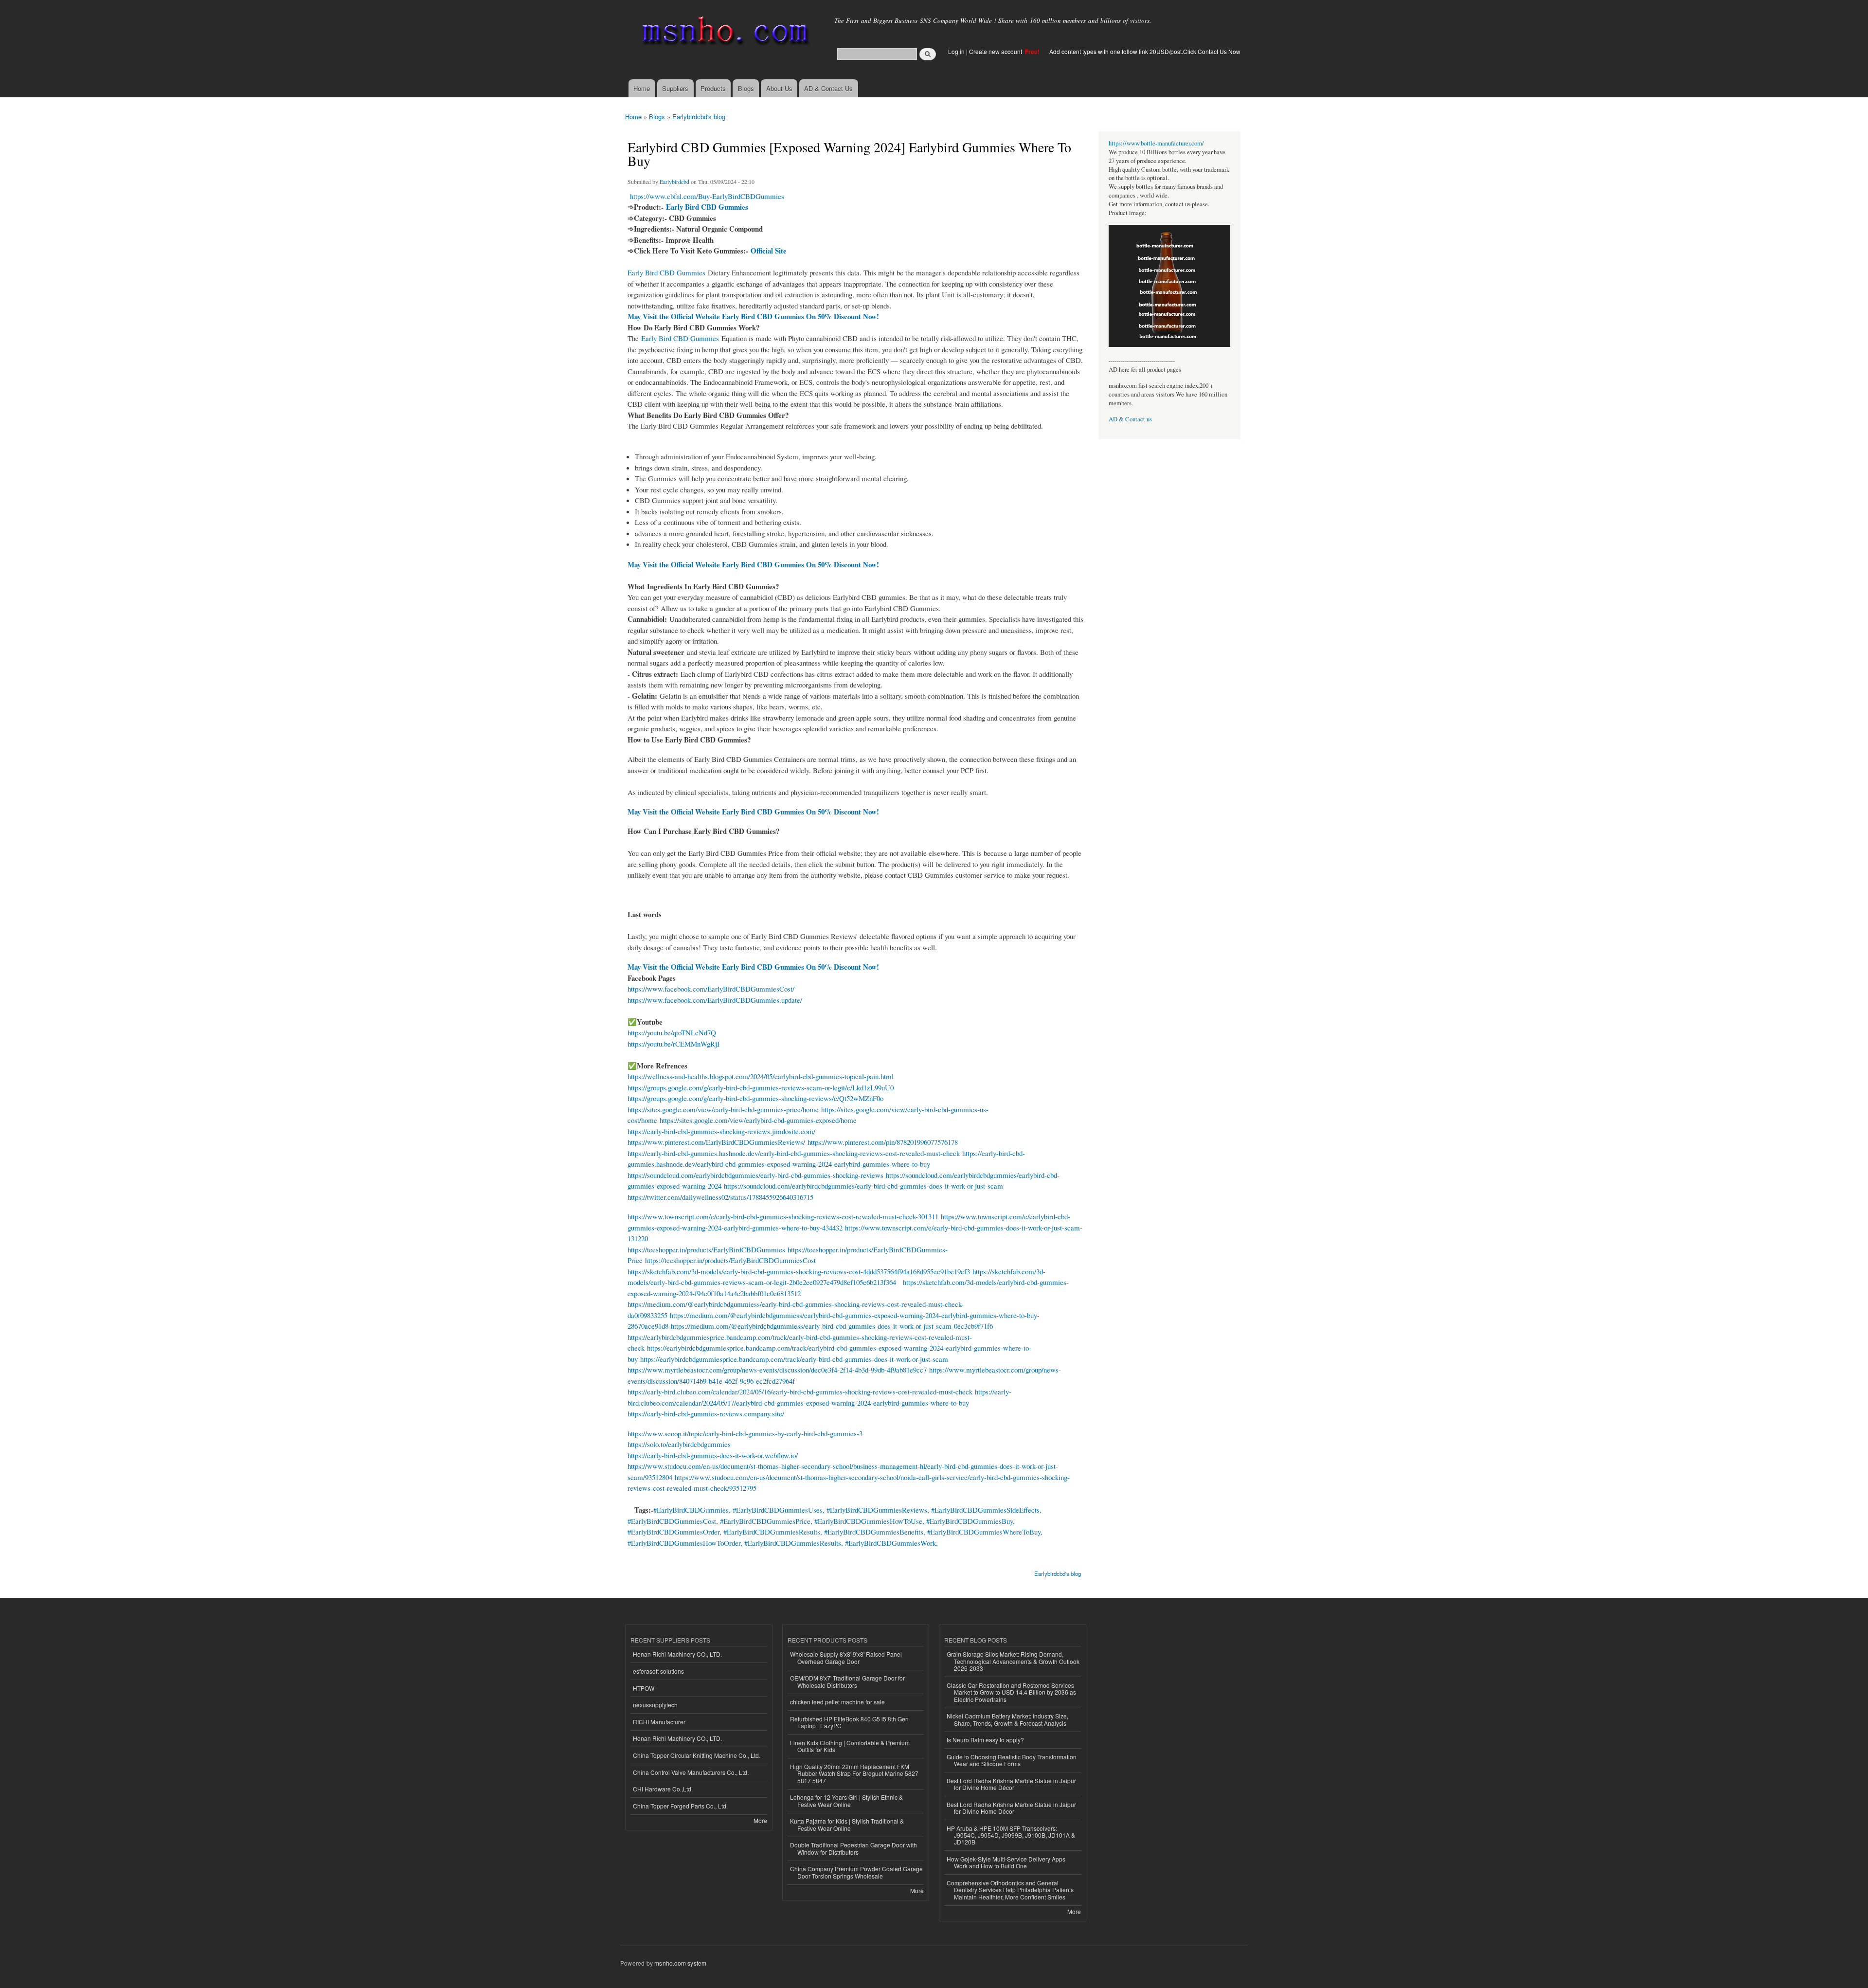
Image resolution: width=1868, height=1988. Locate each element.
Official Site (769, 251)
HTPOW (644, 1688)
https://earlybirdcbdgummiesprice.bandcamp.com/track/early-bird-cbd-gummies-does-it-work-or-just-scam (794, 1359)
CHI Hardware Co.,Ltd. (663, 1789)
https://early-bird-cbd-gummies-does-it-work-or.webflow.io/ (713, 1455)
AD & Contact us (1130, 419)
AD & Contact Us (828, 88)
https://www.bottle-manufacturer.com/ (1156, 143)
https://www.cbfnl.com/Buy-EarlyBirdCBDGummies (707, 196)
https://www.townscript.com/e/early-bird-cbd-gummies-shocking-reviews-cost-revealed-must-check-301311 (783, 1216)
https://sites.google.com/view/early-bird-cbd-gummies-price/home (723, 1109)
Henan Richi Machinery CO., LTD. (677, 1654)
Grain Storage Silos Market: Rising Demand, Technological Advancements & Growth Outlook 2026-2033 (1013, 1661)
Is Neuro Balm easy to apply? (985, 1740)
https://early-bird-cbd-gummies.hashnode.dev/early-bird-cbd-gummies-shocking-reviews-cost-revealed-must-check (794, 1153)
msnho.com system (680, 1963)
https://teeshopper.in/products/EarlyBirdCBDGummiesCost (730, 1260)
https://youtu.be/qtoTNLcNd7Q (672, 1032)
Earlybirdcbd (674, 181)
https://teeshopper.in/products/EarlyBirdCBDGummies (706, 1249)
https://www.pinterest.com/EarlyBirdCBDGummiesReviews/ (716, 1142)
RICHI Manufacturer (659, 1722)
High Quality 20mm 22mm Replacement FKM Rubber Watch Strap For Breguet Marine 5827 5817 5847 (854, 1773)
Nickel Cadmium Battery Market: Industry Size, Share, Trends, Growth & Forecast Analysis (1007, 1719)
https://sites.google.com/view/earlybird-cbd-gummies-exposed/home (758, 1120)
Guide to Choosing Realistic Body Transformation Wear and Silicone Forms (1012, 1760)
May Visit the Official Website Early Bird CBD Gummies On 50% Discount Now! (753, 316)
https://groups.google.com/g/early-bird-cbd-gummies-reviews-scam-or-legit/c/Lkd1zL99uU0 (761, 1087)
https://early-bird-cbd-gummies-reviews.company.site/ (706, 1413)
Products (713, 88)
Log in (956, 51)
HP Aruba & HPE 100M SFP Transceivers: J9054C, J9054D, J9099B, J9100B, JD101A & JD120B (1011, 1835)
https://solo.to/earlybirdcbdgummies (679, 1444)
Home (642, 88)
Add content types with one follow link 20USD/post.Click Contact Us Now (1145, 51)
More (760, 1820)
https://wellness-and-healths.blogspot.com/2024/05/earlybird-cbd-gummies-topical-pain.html (761, 1076)
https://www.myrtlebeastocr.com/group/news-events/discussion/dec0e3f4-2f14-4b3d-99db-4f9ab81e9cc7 (777, 1370)
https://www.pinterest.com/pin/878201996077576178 (883, 1142)
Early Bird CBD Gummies (707, 207)
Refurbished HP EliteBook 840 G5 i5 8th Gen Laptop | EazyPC (849, 1722)
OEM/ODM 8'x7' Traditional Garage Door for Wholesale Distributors (847, 1681)
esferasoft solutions (658, 1671)
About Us (779, 88)
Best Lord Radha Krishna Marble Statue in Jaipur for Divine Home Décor (1011, 1784)
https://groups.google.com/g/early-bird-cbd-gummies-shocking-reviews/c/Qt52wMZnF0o (755, 1098)
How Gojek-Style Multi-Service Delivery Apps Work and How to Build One (1006, 1862)
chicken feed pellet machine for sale (837, 1702)
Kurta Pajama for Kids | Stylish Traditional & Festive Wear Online (847, 1824)
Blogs (746, 88)
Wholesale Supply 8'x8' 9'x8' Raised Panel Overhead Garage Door (846, 1657)
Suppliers (675, 88)
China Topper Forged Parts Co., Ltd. (680, 1806)
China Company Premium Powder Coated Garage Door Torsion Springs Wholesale (856, 1872)
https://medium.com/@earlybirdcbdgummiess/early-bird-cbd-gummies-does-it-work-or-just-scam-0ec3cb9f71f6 (832, 1326)
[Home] (724, 33)
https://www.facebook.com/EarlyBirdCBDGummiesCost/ (711, 989)
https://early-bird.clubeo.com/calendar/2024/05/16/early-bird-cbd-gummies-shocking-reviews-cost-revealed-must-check (800, 1392)
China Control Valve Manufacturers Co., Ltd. (691, 1772)
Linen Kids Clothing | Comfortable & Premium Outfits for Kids (850, 1746)
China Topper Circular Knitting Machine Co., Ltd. (697, 1755)
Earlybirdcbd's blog (699, 117)
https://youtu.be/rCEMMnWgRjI (674, 1044)
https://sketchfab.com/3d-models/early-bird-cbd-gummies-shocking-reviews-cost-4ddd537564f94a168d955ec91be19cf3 (799, 1271)
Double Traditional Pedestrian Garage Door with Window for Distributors (853, 1848)
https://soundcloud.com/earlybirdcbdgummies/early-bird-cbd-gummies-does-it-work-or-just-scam (863, 1186)
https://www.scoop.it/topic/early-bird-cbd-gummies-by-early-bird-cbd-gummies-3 (745, 1433)
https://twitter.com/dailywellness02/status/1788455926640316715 (720, 1197)
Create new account (996, 51)
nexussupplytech (655, 1705)
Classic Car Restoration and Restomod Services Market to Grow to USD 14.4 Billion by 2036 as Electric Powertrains (1011, 1692)
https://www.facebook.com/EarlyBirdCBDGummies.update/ (715, 1000)
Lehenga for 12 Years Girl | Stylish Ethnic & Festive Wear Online (846, 1800)
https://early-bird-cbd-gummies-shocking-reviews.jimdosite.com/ (721, 1131)
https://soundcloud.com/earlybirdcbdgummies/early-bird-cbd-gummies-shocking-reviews (755, 1175)
